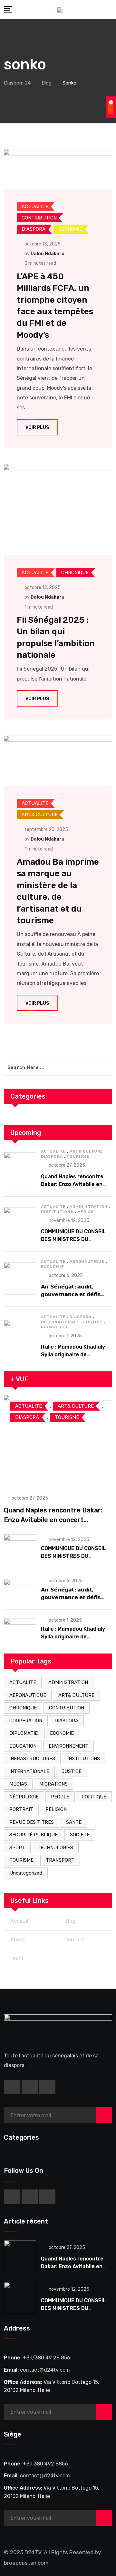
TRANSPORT (60, 1860)
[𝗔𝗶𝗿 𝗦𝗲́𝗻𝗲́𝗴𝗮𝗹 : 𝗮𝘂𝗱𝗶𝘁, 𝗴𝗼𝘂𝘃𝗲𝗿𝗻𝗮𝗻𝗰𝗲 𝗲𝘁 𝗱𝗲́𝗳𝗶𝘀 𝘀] (20, 1279)
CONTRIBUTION (67, 1708)
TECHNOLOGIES (55, 1848)
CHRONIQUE (23, 1708)
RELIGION (56, 1809)
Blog (70, 1921)
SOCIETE (80, 1835)
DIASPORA (52, 1156)
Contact (74, 1940)
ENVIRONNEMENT (68, 1746)
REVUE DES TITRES (32, 1822)
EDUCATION (23, 1746)
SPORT (17, 1848)
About (18, 1940)
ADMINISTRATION (88, 1207)
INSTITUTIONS (57, 1212)
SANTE (74, 1822)
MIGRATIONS (53, 1784)
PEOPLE (60, 1797)
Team (17, 1958)
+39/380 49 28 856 (47, 2358)
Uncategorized (26, 1873)
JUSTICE (93, 1322)
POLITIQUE (94, 1797)
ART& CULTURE (86, 1151)
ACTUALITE (53, 1151)
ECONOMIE (52, 1267)
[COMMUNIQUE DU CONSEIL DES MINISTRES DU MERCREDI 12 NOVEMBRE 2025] (20, 1223)
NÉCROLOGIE (55, 1327)
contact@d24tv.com (45, 2370)
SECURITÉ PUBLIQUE (34, 1835)
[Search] (110, 9)
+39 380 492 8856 (45, 2464)
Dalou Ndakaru (48, 254)
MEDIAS (86, 1212)
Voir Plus (37, 428)
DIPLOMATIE (24, 1733)
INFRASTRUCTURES (32, 1759)
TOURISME (78, 1156)
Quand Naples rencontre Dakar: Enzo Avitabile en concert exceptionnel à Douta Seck (53, 1520)
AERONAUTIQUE (87, 1261)
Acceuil (19, 1921)
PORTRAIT (21, 1809)
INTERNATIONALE (60, 1322)
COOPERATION (26, 1721)
